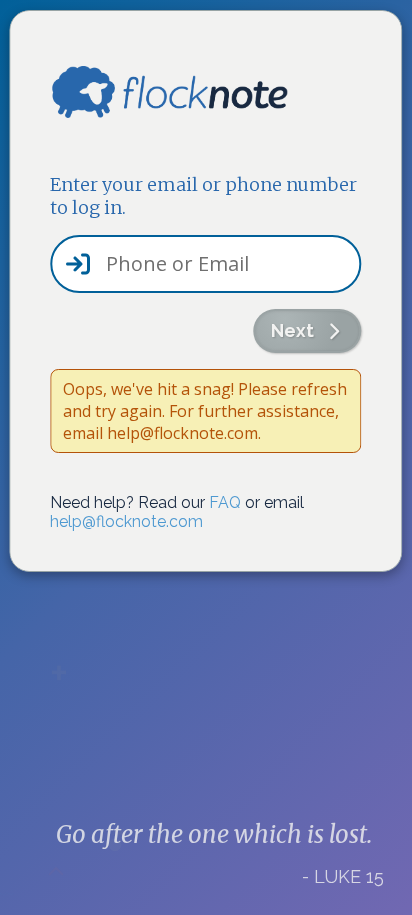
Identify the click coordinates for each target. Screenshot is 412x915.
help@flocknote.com (126, 521)
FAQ (225, 502)
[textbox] (205, 264)
